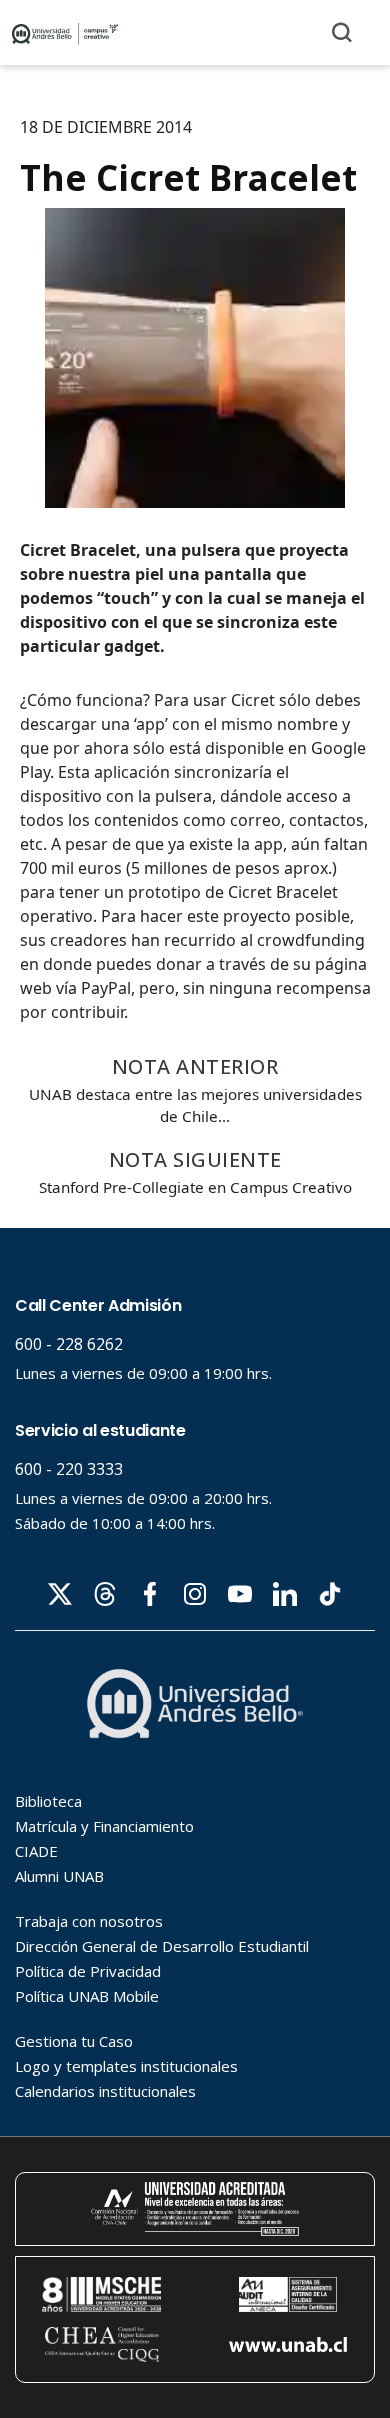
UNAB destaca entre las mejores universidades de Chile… (195, 1104)
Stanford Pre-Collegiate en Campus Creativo (195, 1187)
